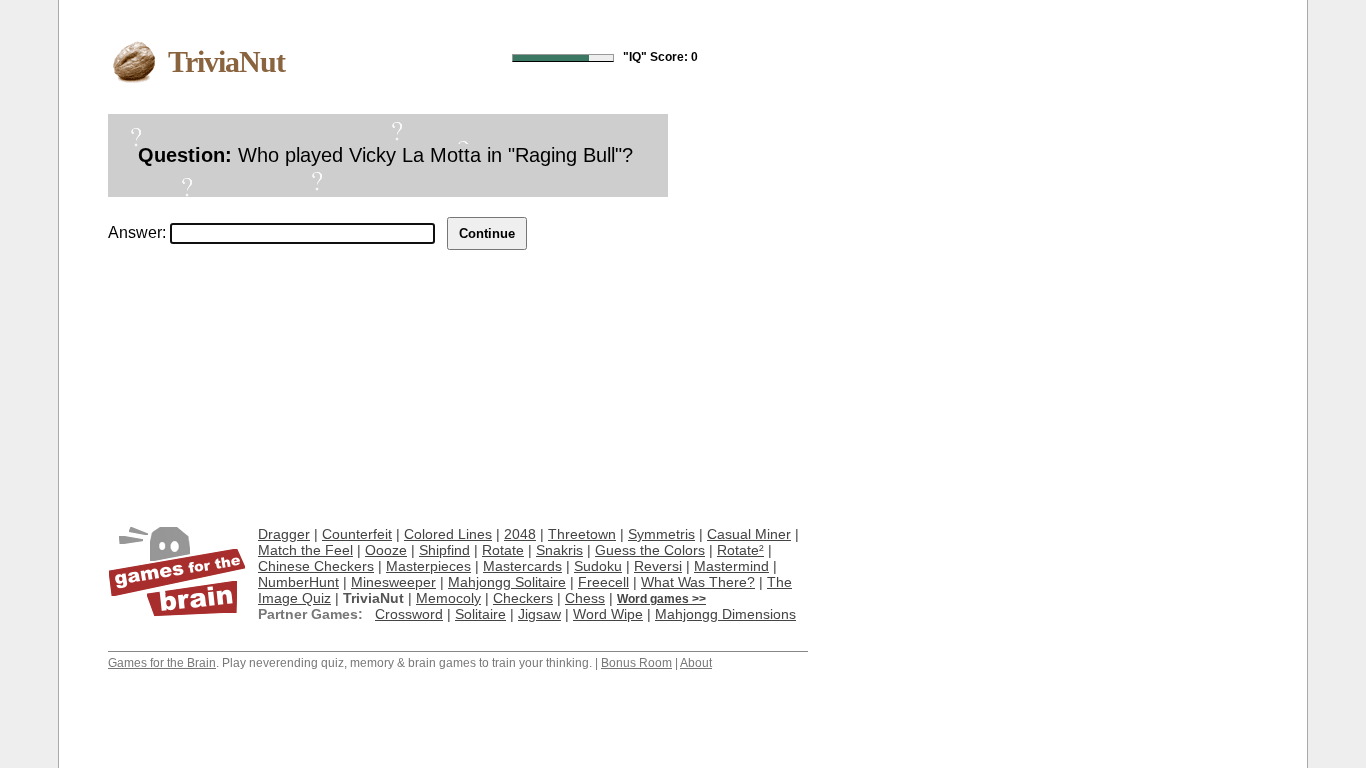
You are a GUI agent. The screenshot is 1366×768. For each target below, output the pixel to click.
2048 (520, 534)
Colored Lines (448, 534)
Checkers (523, 598)
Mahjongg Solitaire (507, 582)
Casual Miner (749, 534)
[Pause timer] (563, 58)
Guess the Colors (650, 550)
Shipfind (444, 550)
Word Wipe (608, 614)
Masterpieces (428, 566)
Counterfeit (357, 534)
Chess (585, 598)
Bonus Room (636, 663)
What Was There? (698, 582)
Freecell (603, 582)
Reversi (658, 566)
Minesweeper (393, 582)
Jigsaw (539, 614)
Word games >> (661, 599)
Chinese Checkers (316, 566)
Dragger (284, 534)
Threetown (582, 534)
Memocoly (448, 598)
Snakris (559, 550)
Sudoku (598, 566)
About (696, 663)
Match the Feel (305, 550)
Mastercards (522, 566)
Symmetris (661, 534)
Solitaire (480, 614)
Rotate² (740, 550)
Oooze (386, 550)
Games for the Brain (162, 663)
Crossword (409, 614)
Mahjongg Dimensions (725, 614)
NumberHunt (298, 582)
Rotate (503, 550)
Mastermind (731, 566)
